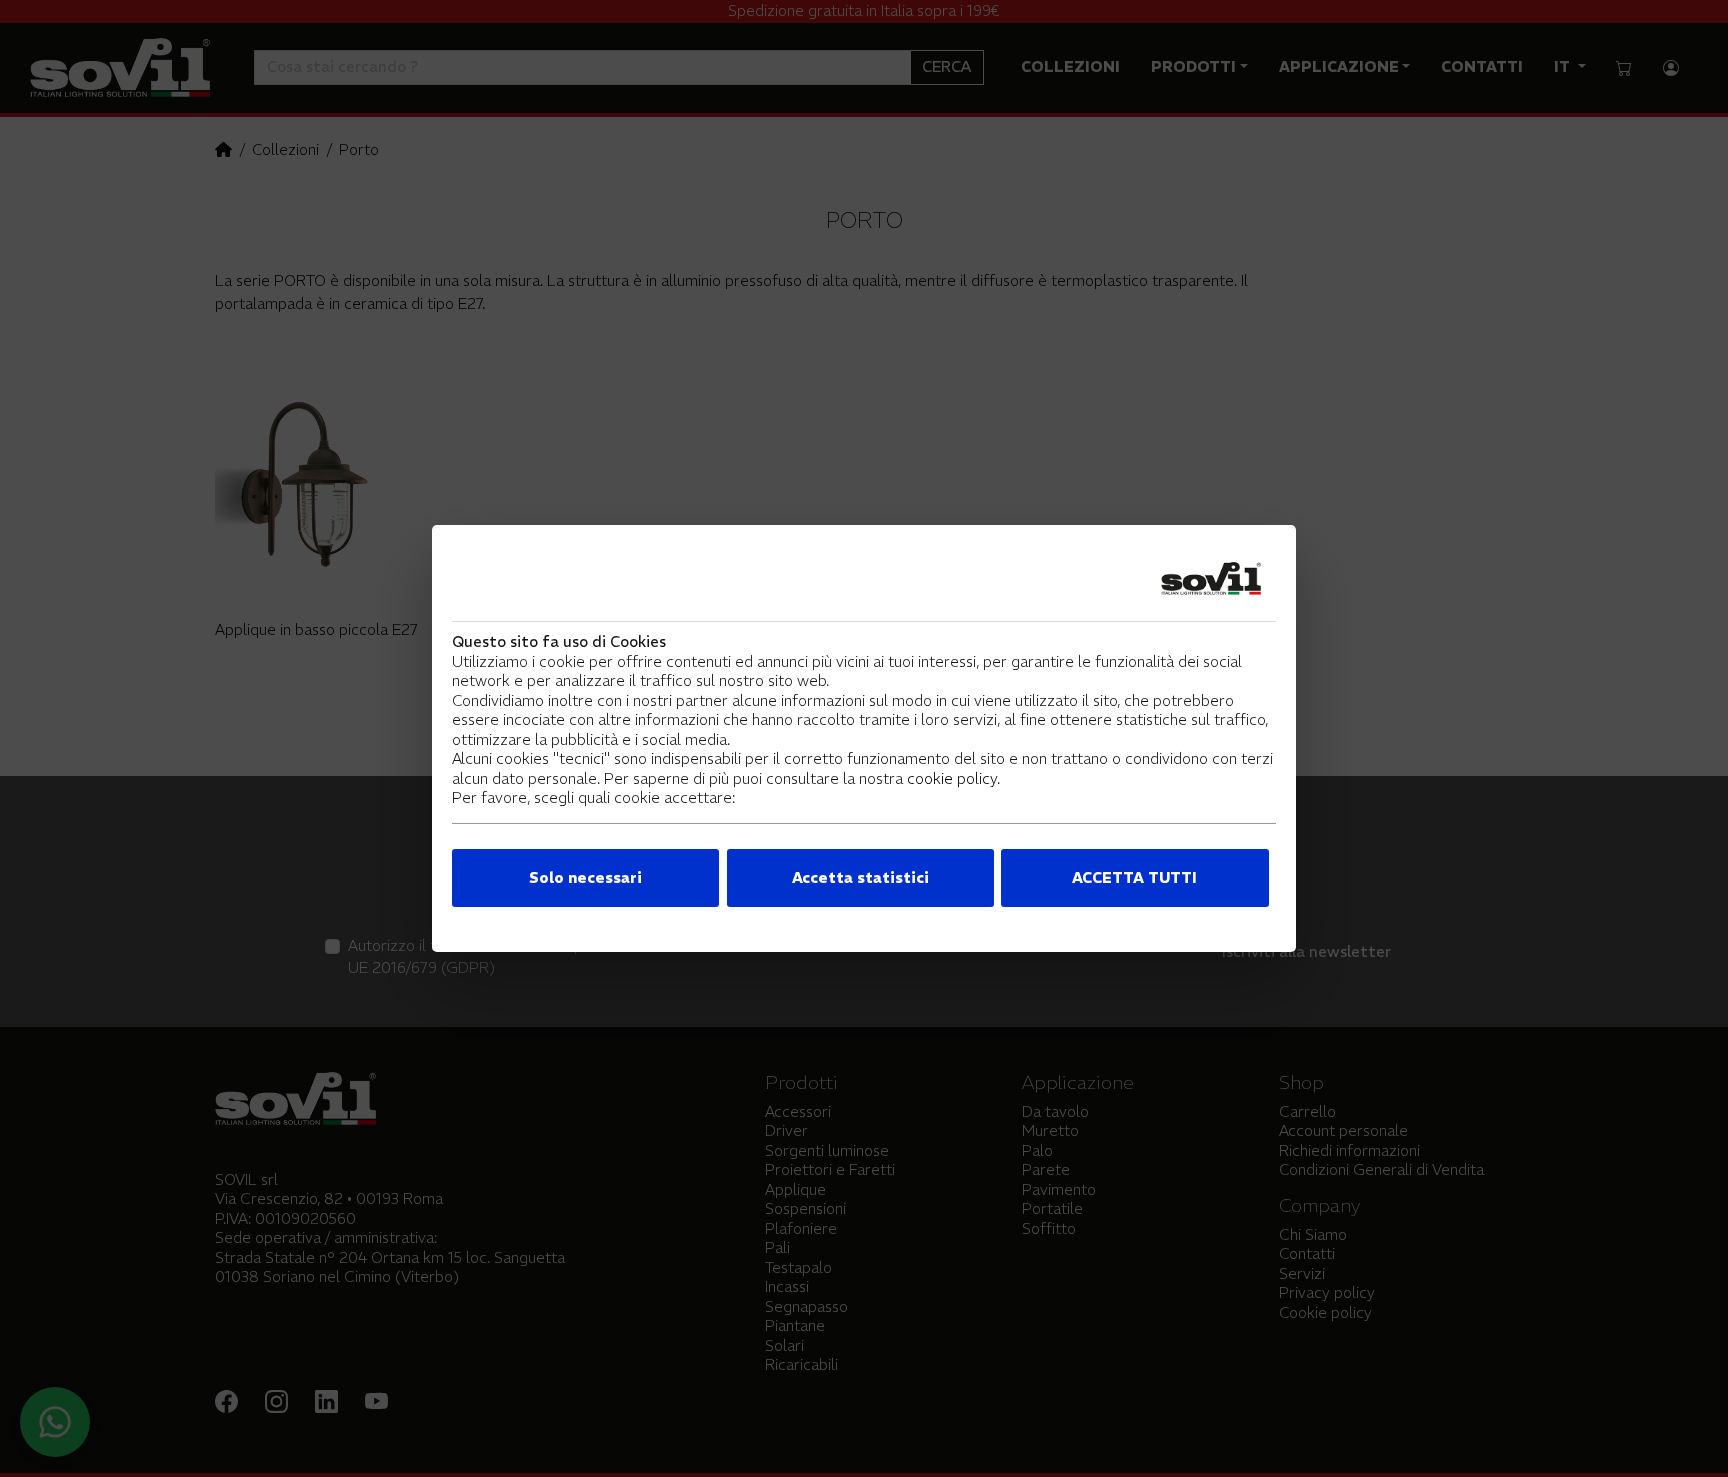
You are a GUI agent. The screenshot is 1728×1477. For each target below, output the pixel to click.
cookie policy (952, 778)
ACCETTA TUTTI (1134, 877)
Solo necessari (585, 877)
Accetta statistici (860, 877)
